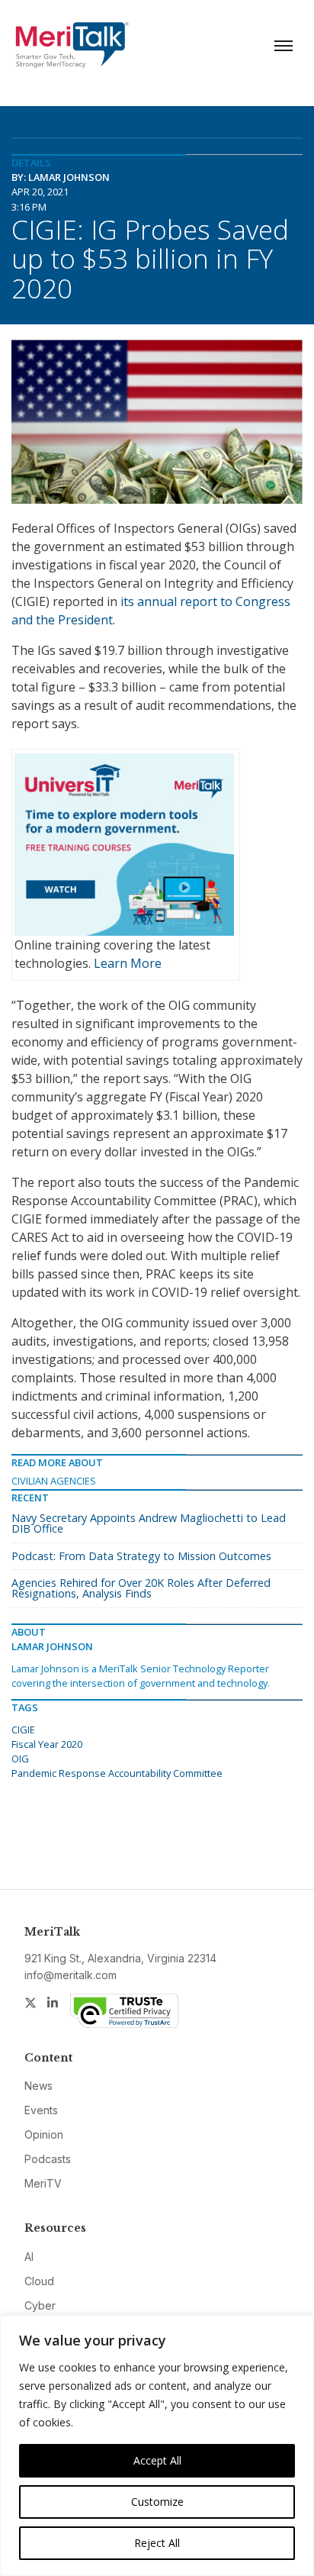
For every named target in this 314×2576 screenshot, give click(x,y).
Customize (157, 2502)
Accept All (157, 2460)
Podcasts (48, 2159)
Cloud (39, 2281)
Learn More (128, 963)
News (38, 2086)
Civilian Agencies (54, 1481)
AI (29, 2257)
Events (41, 2110)
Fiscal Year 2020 (47, 1744)
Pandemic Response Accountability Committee (117, 1773)
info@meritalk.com (70, 1975)
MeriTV (43, 2183)
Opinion (44, 2134)
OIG (20, 1759)
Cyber (40, 2305)
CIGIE (23, 1730)
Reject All (157, 2543)
